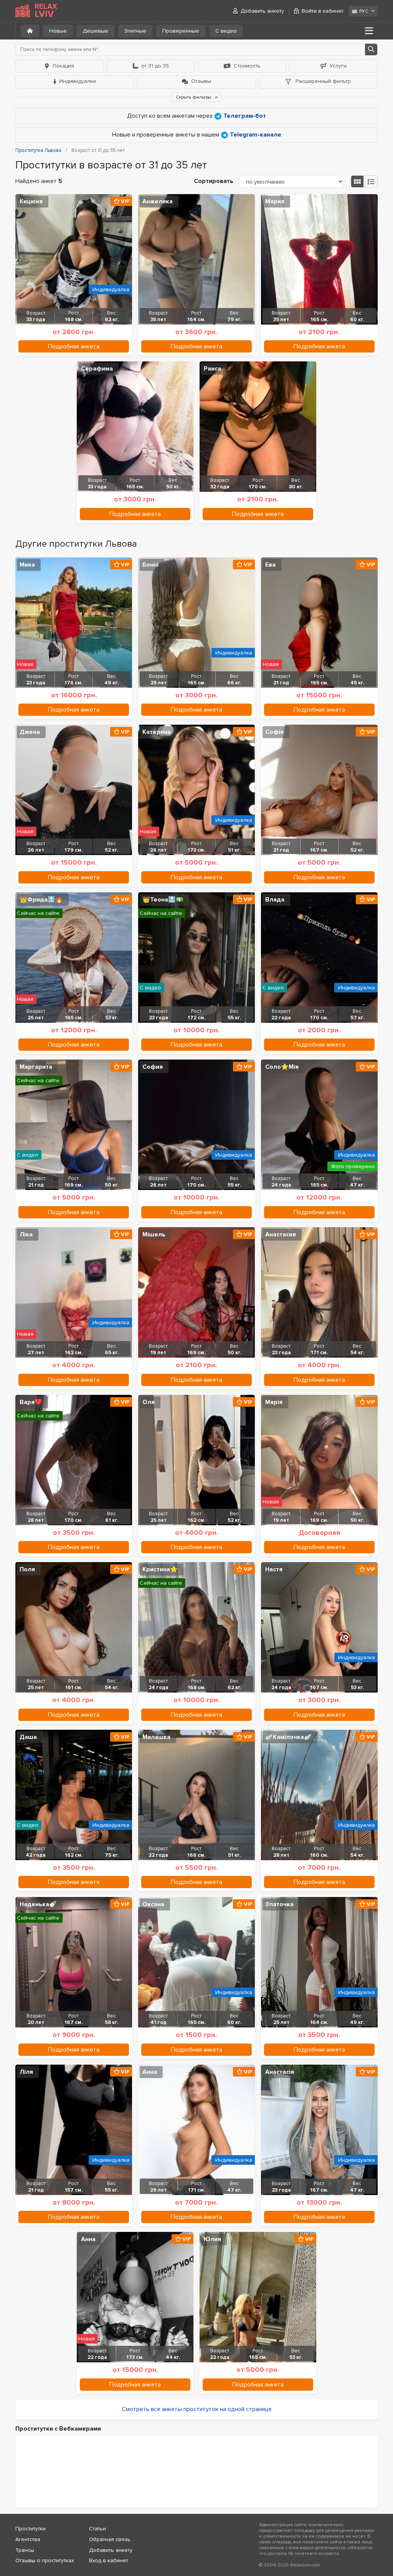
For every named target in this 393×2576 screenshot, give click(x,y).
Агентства (28, 2539)
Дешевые (96, 31)
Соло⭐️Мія (282, 1067)
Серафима (97, 369)
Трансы (25, 2550)
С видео (226, 31)
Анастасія (280, 2072)
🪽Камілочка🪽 (288, 1737)
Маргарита (36, 1067)
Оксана (153, 1904)
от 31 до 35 (155, 66)
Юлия (212, 2239)
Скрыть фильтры (194, 97)
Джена (30, 732)
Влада (275, 900)
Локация (63, 66)
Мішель (154, 1234)
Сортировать (214, 181)
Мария (275, 201)
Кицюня (31, 201)
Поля (27, 1569)
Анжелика (158, 201)
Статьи (97, 2529)
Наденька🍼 (38, 1904)
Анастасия (281, 1234)
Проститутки (31, 2529)
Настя (274, 1569)
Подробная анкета (74, 346)
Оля (149, 1402)
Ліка (26, 1234)
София (153, 1067)
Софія (274, 732)
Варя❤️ (31, 1402)
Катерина (157, 732)
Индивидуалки (78, 81)
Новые (58, 31)
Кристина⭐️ (160, 1569)
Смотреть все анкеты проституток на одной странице (197, 2409)
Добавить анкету (262, 11)
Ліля (26, 2072)
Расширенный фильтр (322, 81)
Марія (274, 1402)
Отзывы (201, 81)
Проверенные (181, 31)
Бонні (150, 565)
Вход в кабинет (109, 2560)
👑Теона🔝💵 (163, 900)
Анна (150, 2072)
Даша (28, 1737)
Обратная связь (110, 2539)
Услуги (338, 66)
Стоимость (247, 66)
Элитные (135, 31)
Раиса (212, 369)
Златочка (279, 1904)
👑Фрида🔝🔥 (41, 900)
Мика (27, 565)
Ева (270, 565)
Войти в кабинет (323, 11)
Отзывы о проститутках (45, 2560)
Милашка (156, 1737)
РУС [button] (364, 11)
